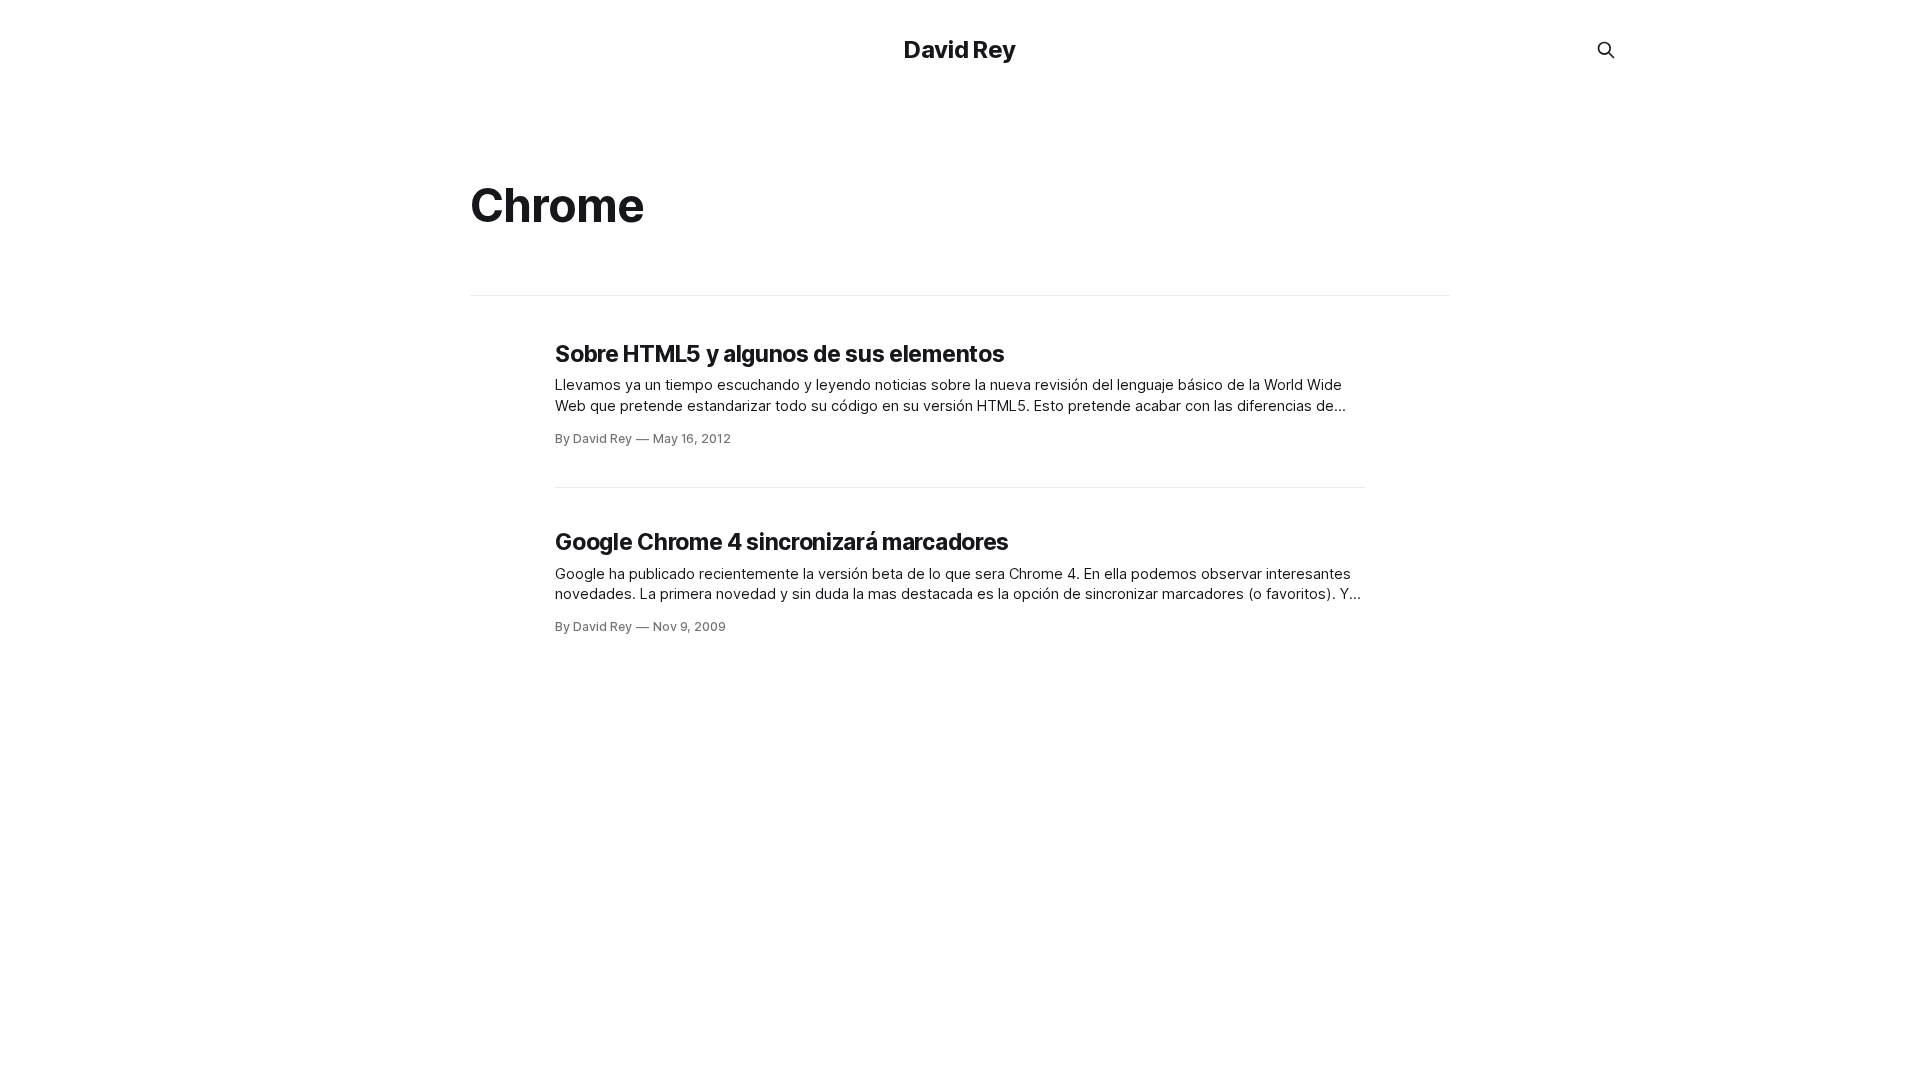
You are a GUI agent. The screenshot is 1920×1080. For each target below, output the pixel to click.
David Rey (960, 49)
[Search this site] (1606, 50)
